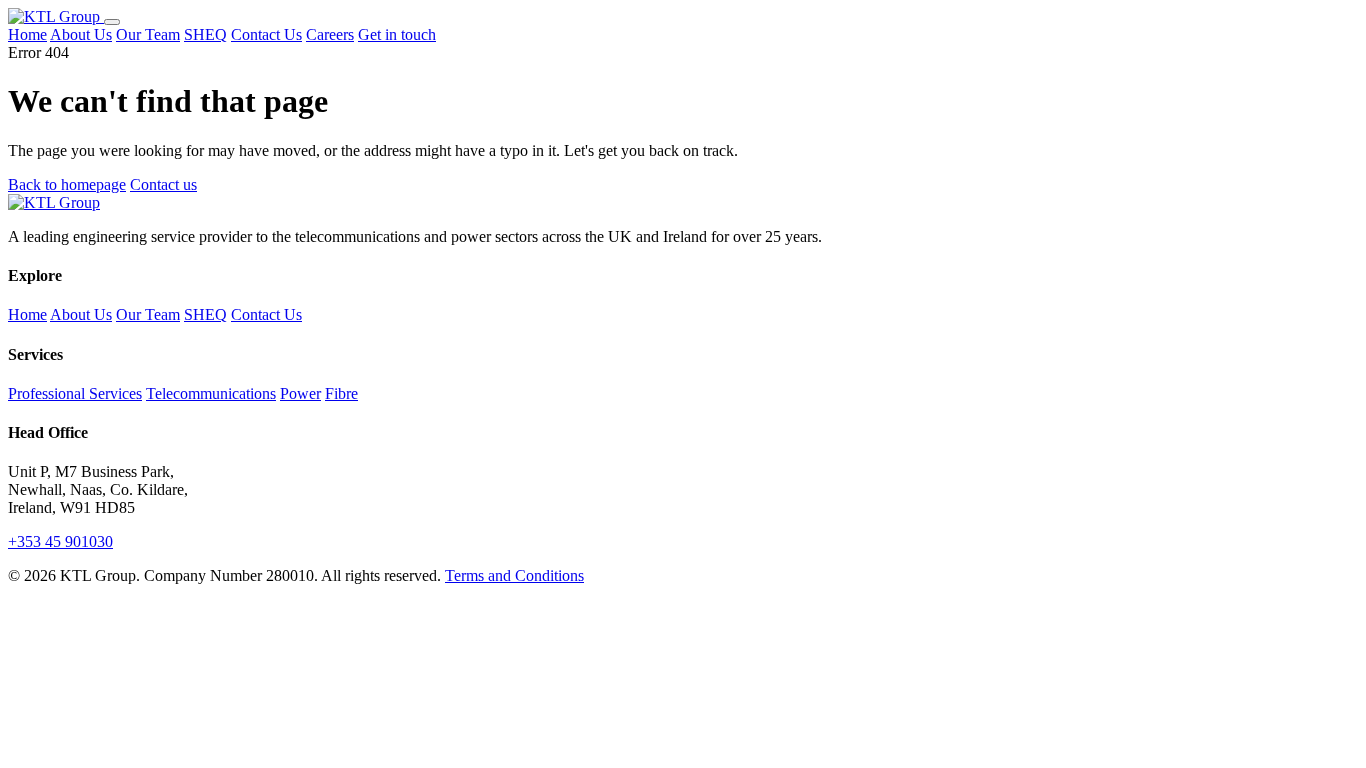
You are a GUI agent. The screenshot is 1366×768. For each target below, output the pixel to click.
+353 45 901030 (60, 541)
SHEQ (205, 34)
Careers (330, 34)
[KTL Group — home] (56, 16)
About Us (81, 34)
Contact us (163, 184)
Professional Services (75, 393)
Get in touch (397, 34)
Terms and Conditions (514, 575)
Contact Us (266, 34)
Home (27, 34)
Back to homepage (67, 184)
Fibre (341, 393)
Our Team (148, 34)
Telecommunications (211, 393)
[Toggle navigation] (112, 22)
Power (300, 393)
